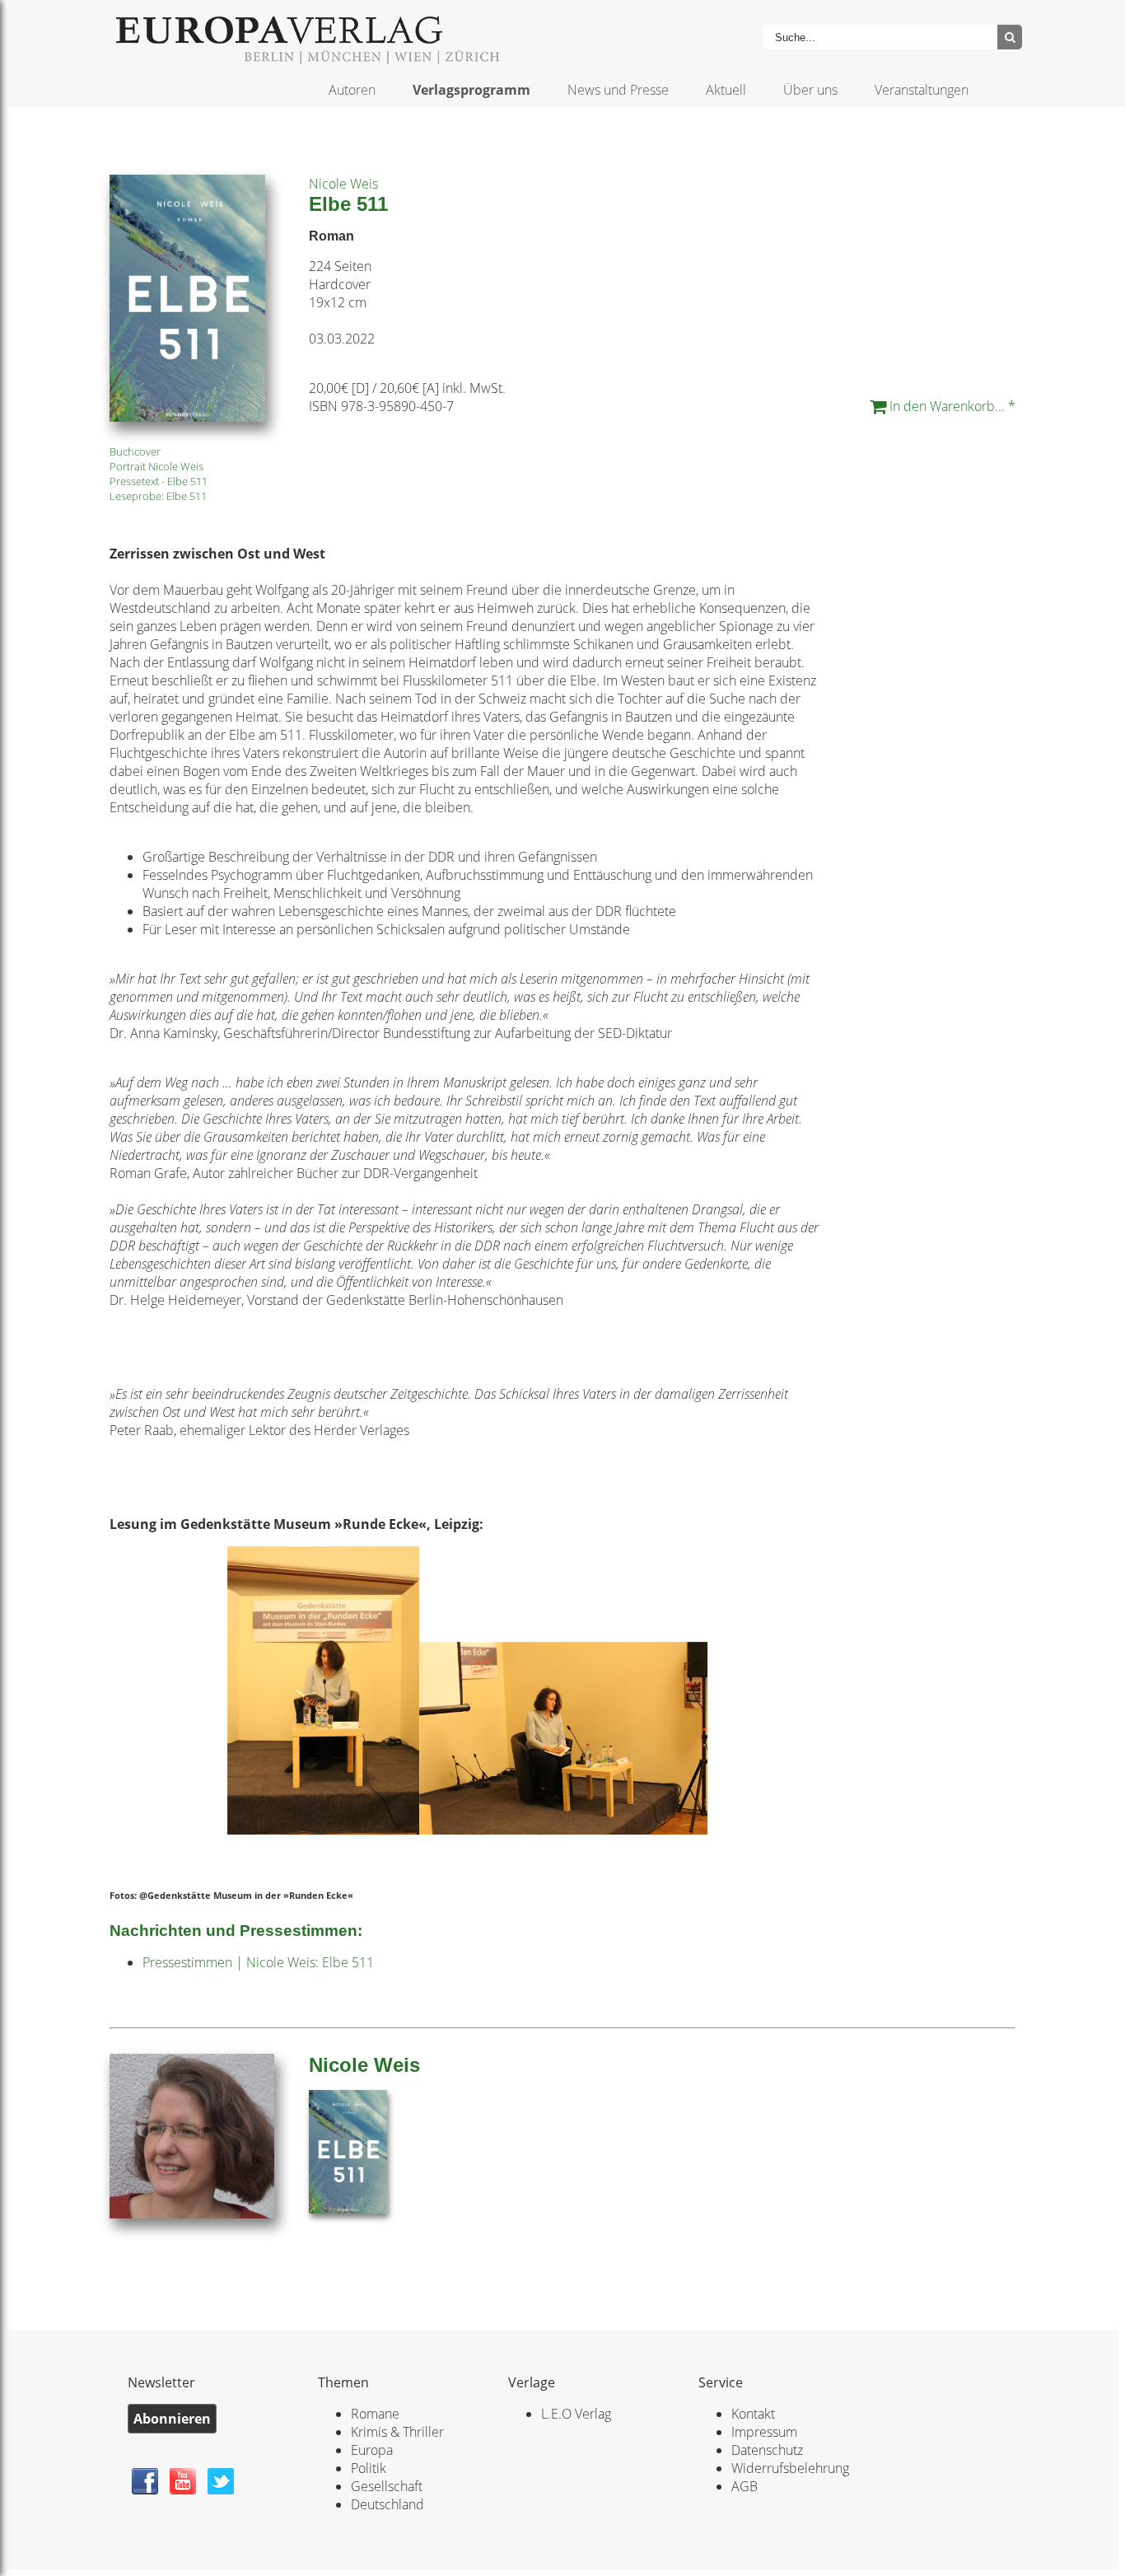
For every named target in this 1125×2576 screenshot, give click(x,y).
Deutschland (387, 2504)
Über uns (810, 90)
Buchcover (135, 451)
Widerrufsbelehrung (790, 2468)
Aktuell (726, 90)
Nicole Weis (343, 184)
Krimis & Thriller (397, 2432)
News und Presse (618, 90)
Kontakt (753, 2414)
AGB (745, 2486)
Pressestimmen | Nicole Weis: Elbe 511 (258, 1962)
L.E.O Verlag (576, 2414)
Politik (369, 2468)
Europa (372, 2450)
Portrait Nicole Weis (156, 466)
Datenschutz (767, 2450)
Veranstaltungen (922, 90)
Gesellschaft (387, 2486)
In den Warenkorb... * (951, 406)
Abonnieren (172, 2419)
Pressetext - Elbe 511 (159, 481)
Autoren (352, 90)
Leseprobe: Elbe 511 (158, 496)
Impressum (764, 2432)
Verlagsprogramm (471, 90)
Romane (375, 2414)
